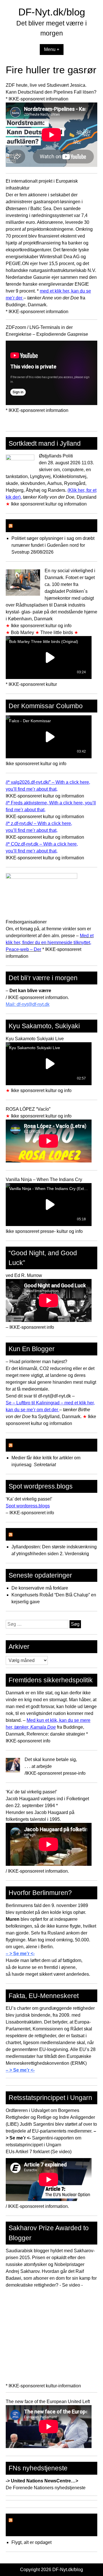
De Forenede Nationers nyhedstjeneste (46, 2488)
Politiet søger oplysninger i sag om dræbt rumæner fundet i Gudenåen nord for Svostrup (53, 545)
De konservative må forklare (40, 1588)
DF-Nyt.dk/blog (52, 12)
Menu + (52, 49)
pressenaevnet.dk (41, 1445)
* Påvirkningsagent (42, 1534)
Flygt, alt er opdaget (31, 2542)
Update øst (30, 526)
